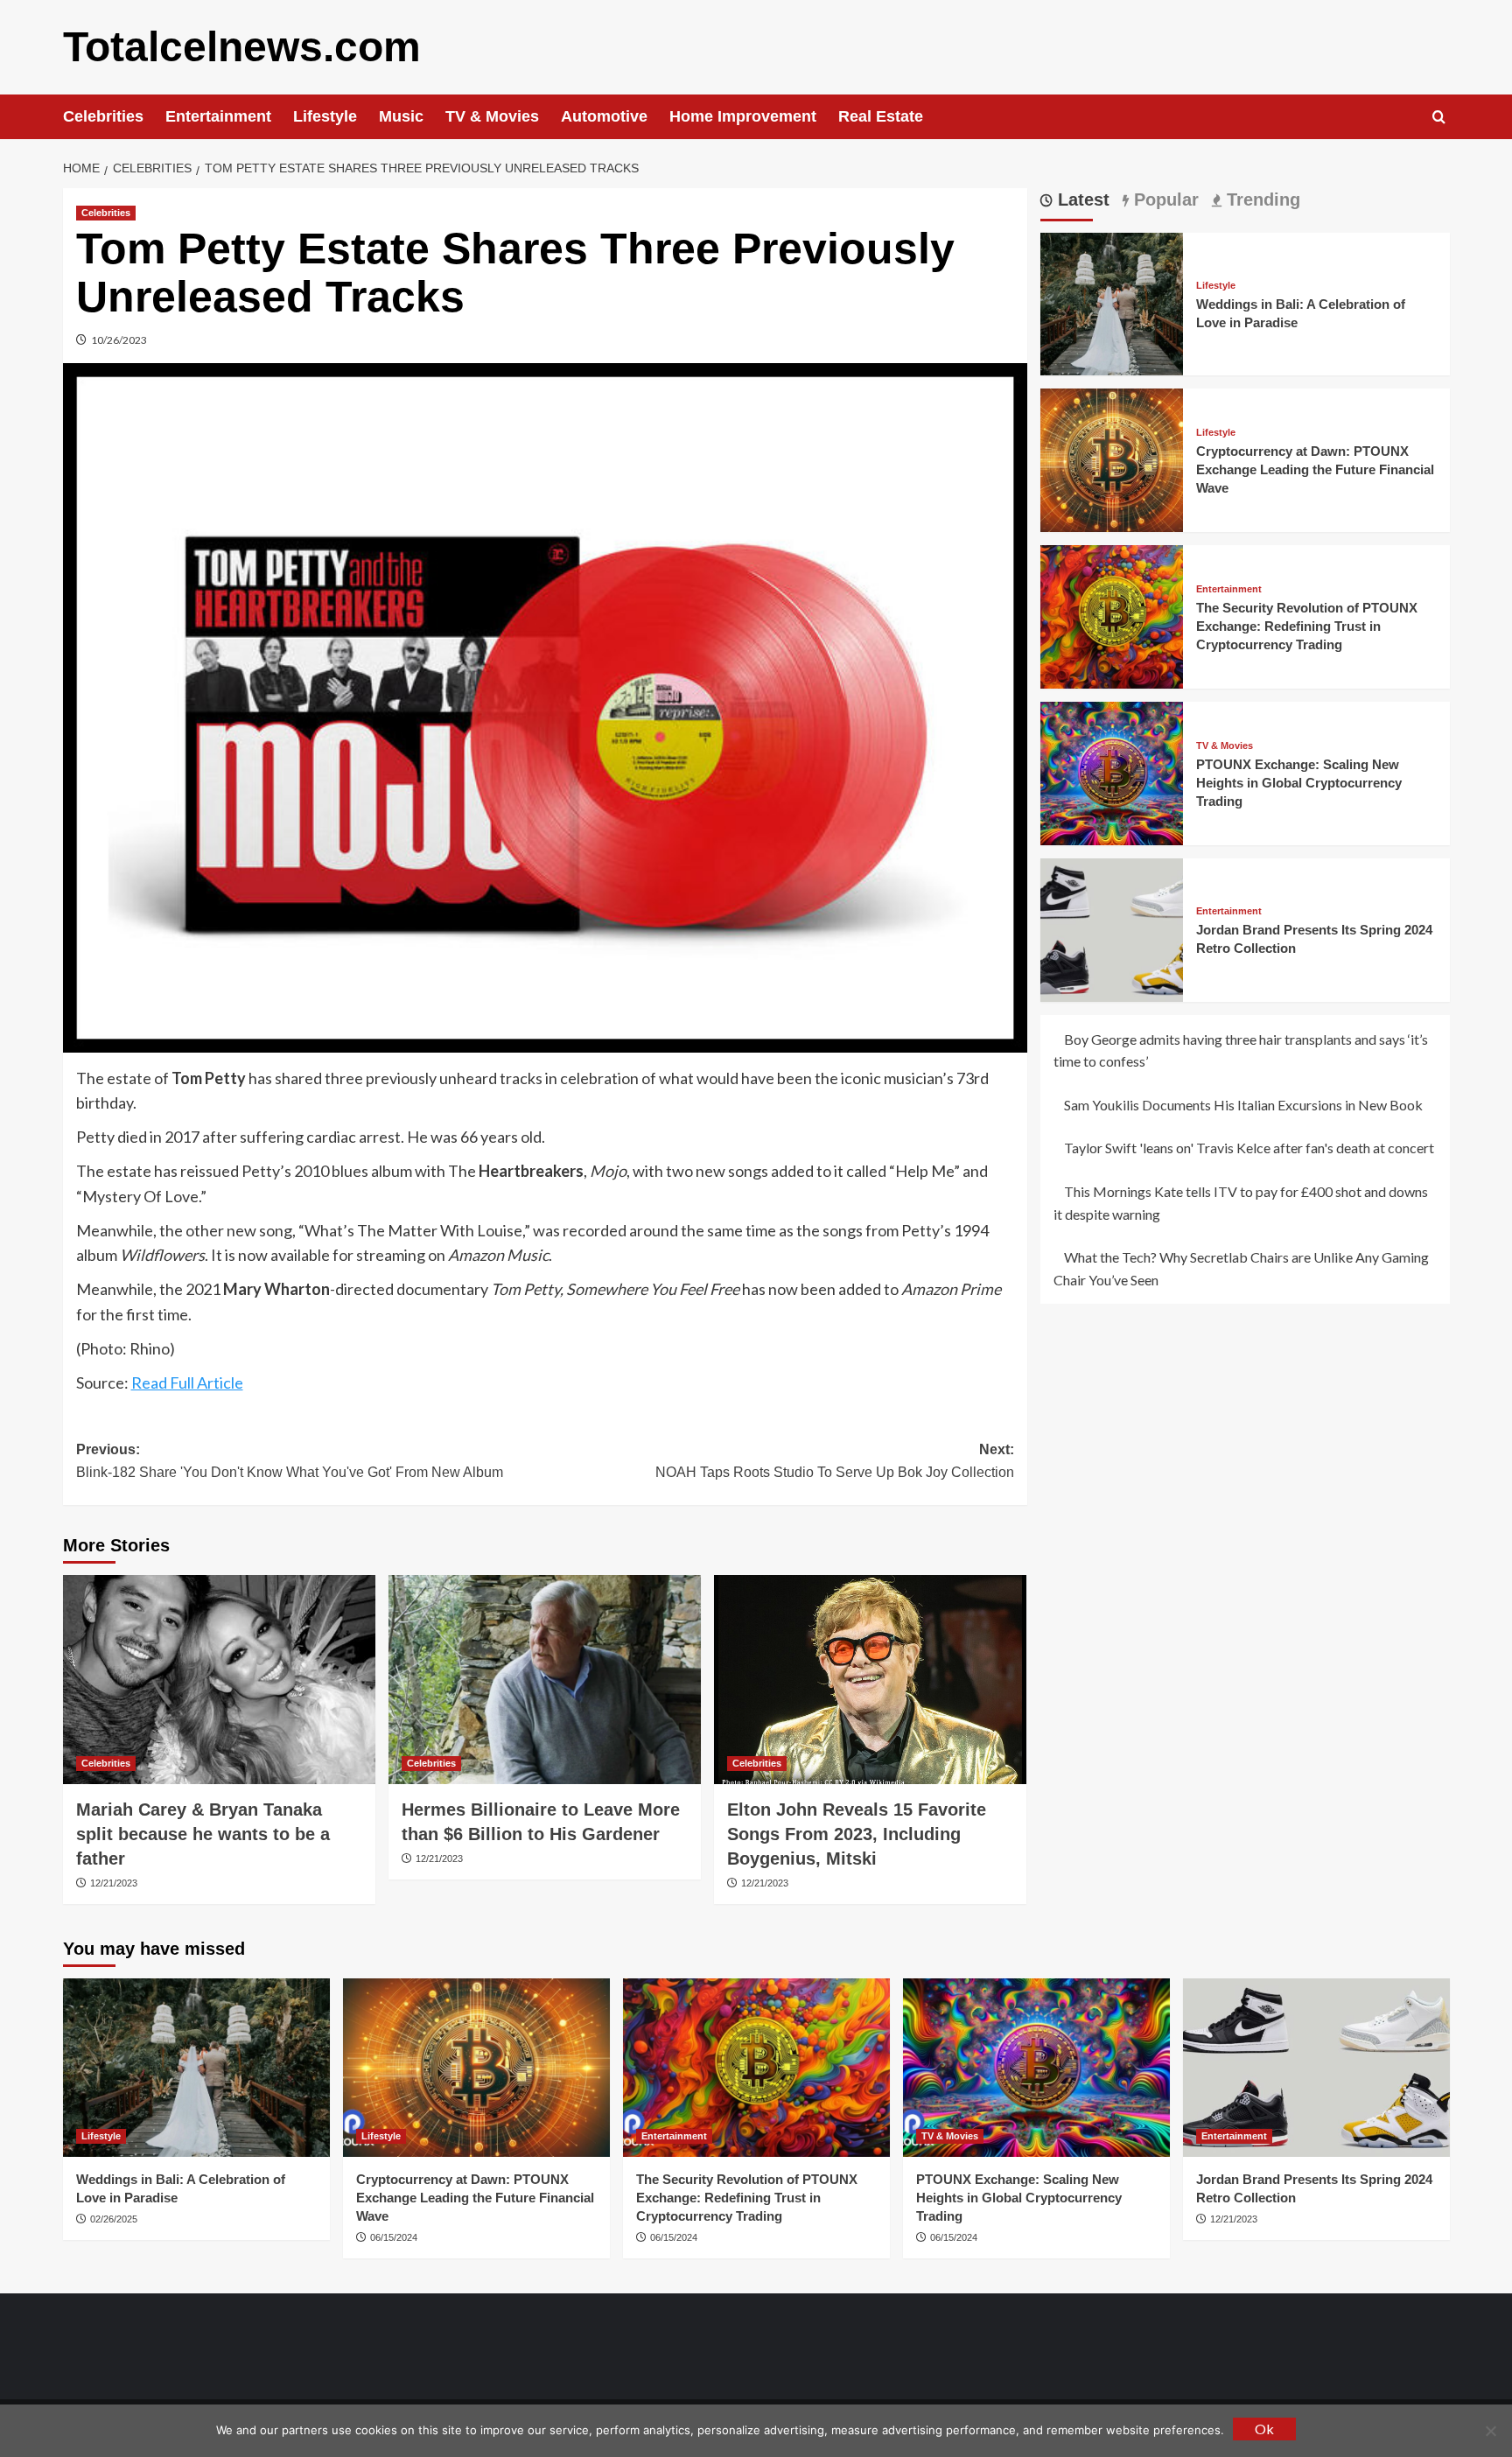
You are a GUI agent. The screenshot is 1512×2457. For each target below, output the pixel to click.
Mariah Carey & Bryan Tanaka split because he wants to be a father (203, 1834)
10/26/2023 (119, 340)
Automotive (604, 116)
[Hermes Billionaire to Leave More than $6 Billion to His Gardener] (545, 1679)
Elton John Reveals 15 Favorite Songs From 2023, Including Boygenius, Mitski (857, 1834)
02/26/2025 (114, 2219)
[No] (1490, 2431)
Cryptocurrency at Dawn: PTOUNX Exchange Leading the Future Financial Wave (1315, 469)
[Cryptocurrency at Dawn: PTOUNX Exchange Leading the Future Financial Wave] (1112, 458)
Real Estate (881, 116)
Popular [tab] (1164, 199)
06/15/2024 (394, 2237)
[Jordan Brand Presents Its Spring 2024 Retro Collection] (1112, 928)
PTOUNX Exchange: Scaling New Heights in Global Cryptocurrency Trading (1299, 783)
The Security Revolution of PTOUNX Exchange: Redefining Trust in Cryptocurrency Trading (1307, 626)
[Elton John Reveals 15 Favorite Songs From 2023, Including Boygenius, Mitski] (870, 1679)
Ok (1264, 2429)
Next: (835, 1461)
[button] (1439, 117)
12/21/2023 (114, 1883)
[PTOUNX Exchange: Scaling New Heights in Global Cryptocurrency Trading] (1112, 771)
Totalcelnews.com (242, 47)
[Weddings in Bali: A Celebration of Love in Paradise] (1112, 302)
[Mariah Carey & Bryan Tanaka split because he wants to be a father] (219, 1679)
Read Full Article (187, 1382)
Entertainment (218, 116)
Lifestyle (325, 116)
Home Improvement (743, 116)
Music (401, 116)
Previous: (290, 1461)
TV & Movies (492, 116)
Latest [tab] (1081, 199)
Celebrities (103, 116)
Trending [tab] (1261, 199)
